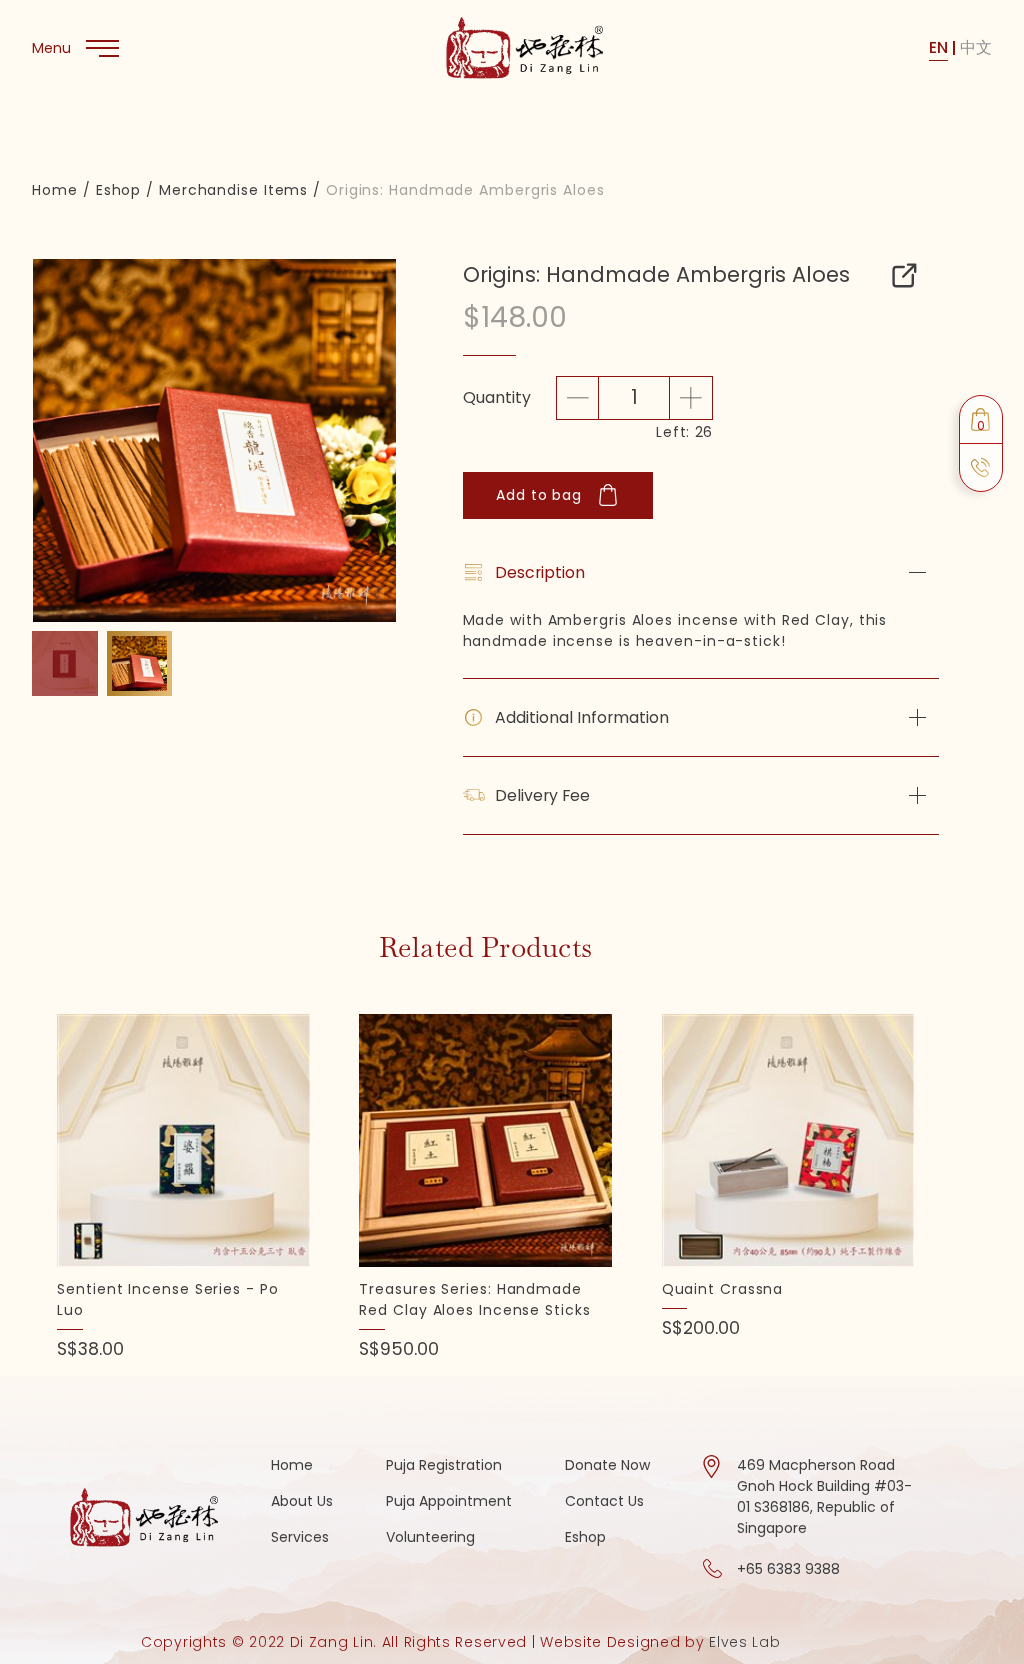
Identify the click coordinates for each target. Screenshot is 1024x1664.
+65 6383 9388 (788, 1569)
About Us (302, 1501)
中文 (976, 47)
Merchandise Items (233, 190)
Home (55, 190)
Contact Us (604, 1501)
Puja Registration (444, 1465)
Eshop (119, 190)
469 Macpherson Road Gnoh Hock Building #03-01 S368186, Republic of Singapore (824, 1496)
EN (938, 47)
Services (300, 1537)
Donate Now (607, 1465)
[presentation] (49, 457)
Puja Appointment (449, 1501)
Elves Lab (744, 1642)
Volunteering (430, 1537)
